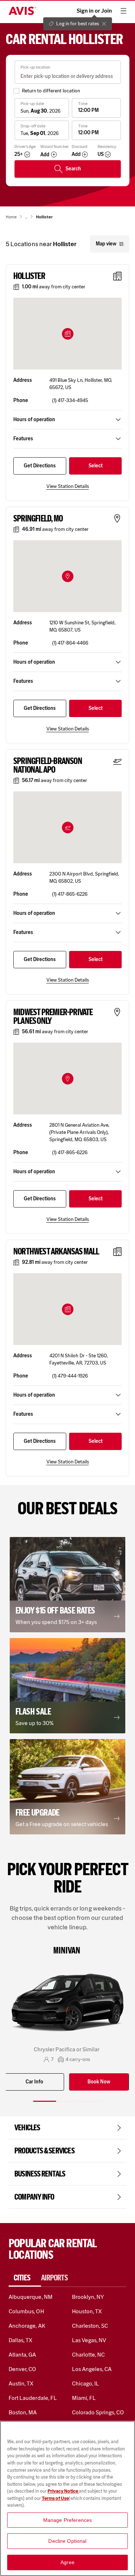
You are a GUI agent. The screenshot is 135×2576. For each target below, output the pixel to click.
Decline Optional (67, 2541)
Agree (67, 2562)
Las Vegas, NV (89, 2340)
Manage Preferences (68, 2520)
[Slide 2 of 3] (68, 2101)
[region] (67, 2498)
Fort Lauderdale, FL (33, 2398)
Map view (106, 244)
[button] (68, 334)
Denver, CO (22, 2369)
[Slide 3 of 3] (91, 2101)
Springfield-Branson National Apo (48, 765)
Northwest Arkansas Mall (56, 1252)
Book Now (99, 2082)
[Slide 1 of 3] (45, 2101)
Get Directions (40, 466)
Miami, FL (84, 2398)
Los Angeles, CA (92, 2369)
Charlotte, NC (89, 2355)
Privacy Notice (63, 2491)
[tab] (25, 2278)
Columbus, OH (26, 2311)
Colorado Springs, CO (98, 2412)
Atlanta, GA (22, 2355)
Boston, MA (23, 2412)
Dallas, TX (21, 2340)
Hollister (29, 276)
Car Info (34, 2082)
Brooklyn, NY (88, 2297)
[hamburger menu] (123, 11)
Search (73, 169)
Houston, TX (87, 2311)
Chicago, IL (86, 2383)
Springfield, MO (38, 519)
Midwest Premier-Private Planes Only (53, 1017)
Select (96, 466)
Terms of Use (55, 2498)
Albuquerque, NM (31, 2297)
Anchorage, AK (27, 2326)
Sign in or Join (94, 11)
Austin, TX (21, 2383)
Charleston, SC (90, 2326)
